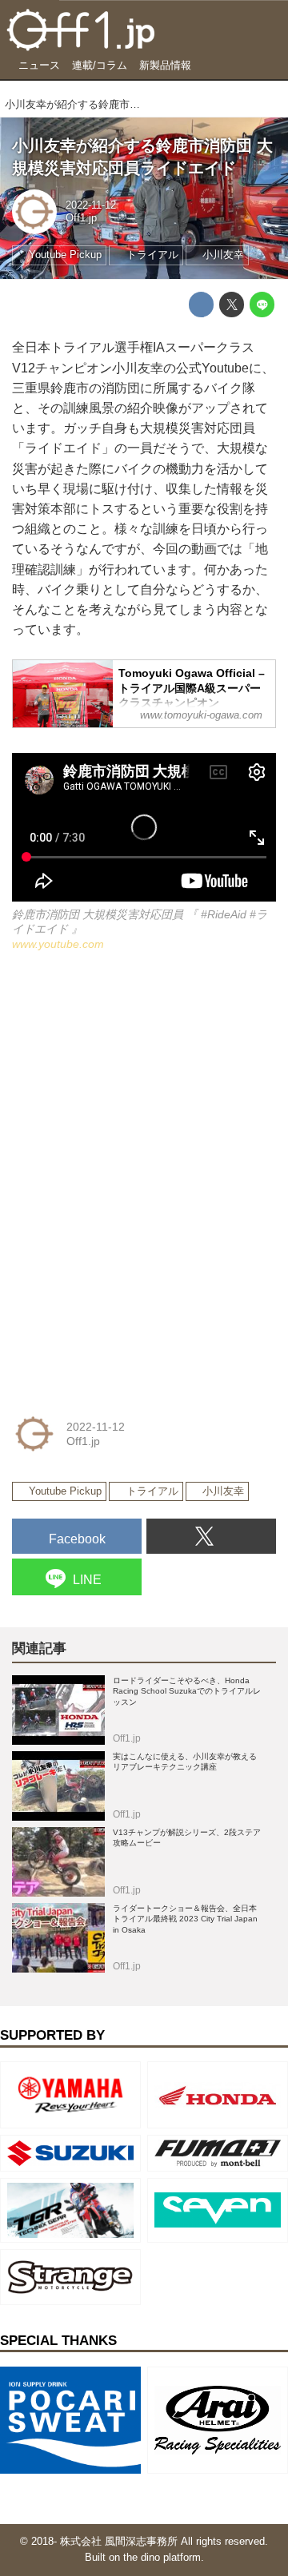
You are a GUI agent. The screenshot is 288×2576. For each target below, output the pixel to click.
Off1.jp (81, 218)
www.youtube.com (58, 944)
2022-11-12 (91, 205)
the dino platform (162, 2558)
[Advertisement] (132, 1077)
